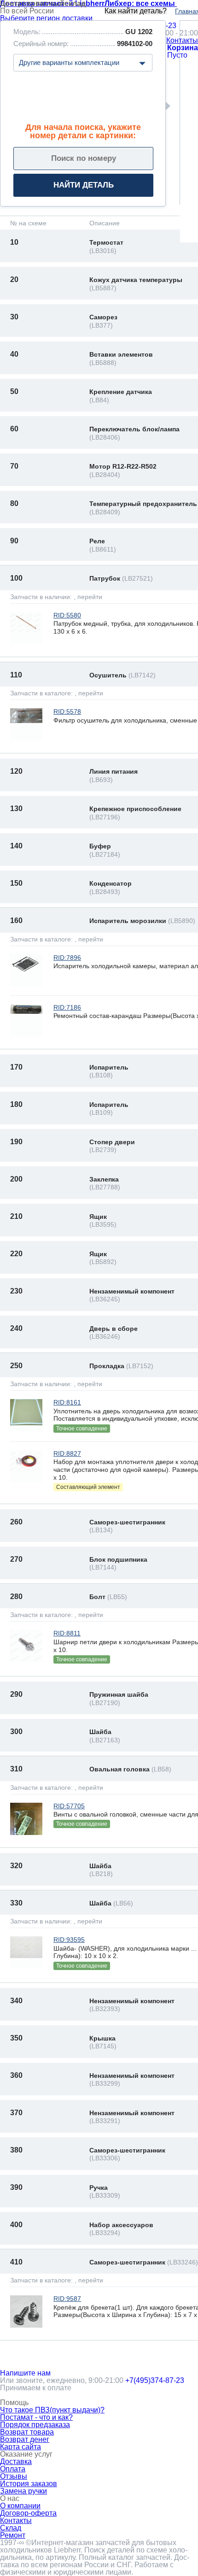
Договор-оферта (28, 2513)
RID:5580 (67, 615)
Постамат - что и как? (36, 2417)
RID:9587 (67, 2299)
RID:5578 (67, 712)
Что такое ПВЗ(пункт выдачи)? (52, 2410)
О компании (20, 2506)
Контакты (182, 41)
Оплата (13, 2469)
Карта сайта (20, 2447)
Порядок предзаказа (35, 2425)
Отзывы (14, 2476)
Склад (11, 2528)
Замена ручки (23, 2491)
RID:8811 (67, 1633)
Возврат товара (27, 2432)
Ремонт (13, 2535)
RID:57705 (69, 1806)
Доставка (16, 2461)
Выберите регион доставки (46, 18)
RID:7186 (67, 1007)
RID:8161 (67, 1402)
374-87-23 (155, 2380)
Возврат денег (25, 2439)
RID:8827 (67, 1453)
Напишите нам (25, 2373)
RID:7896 (67, 958)
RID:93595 (69, 1940)
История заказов (29, 2484)
